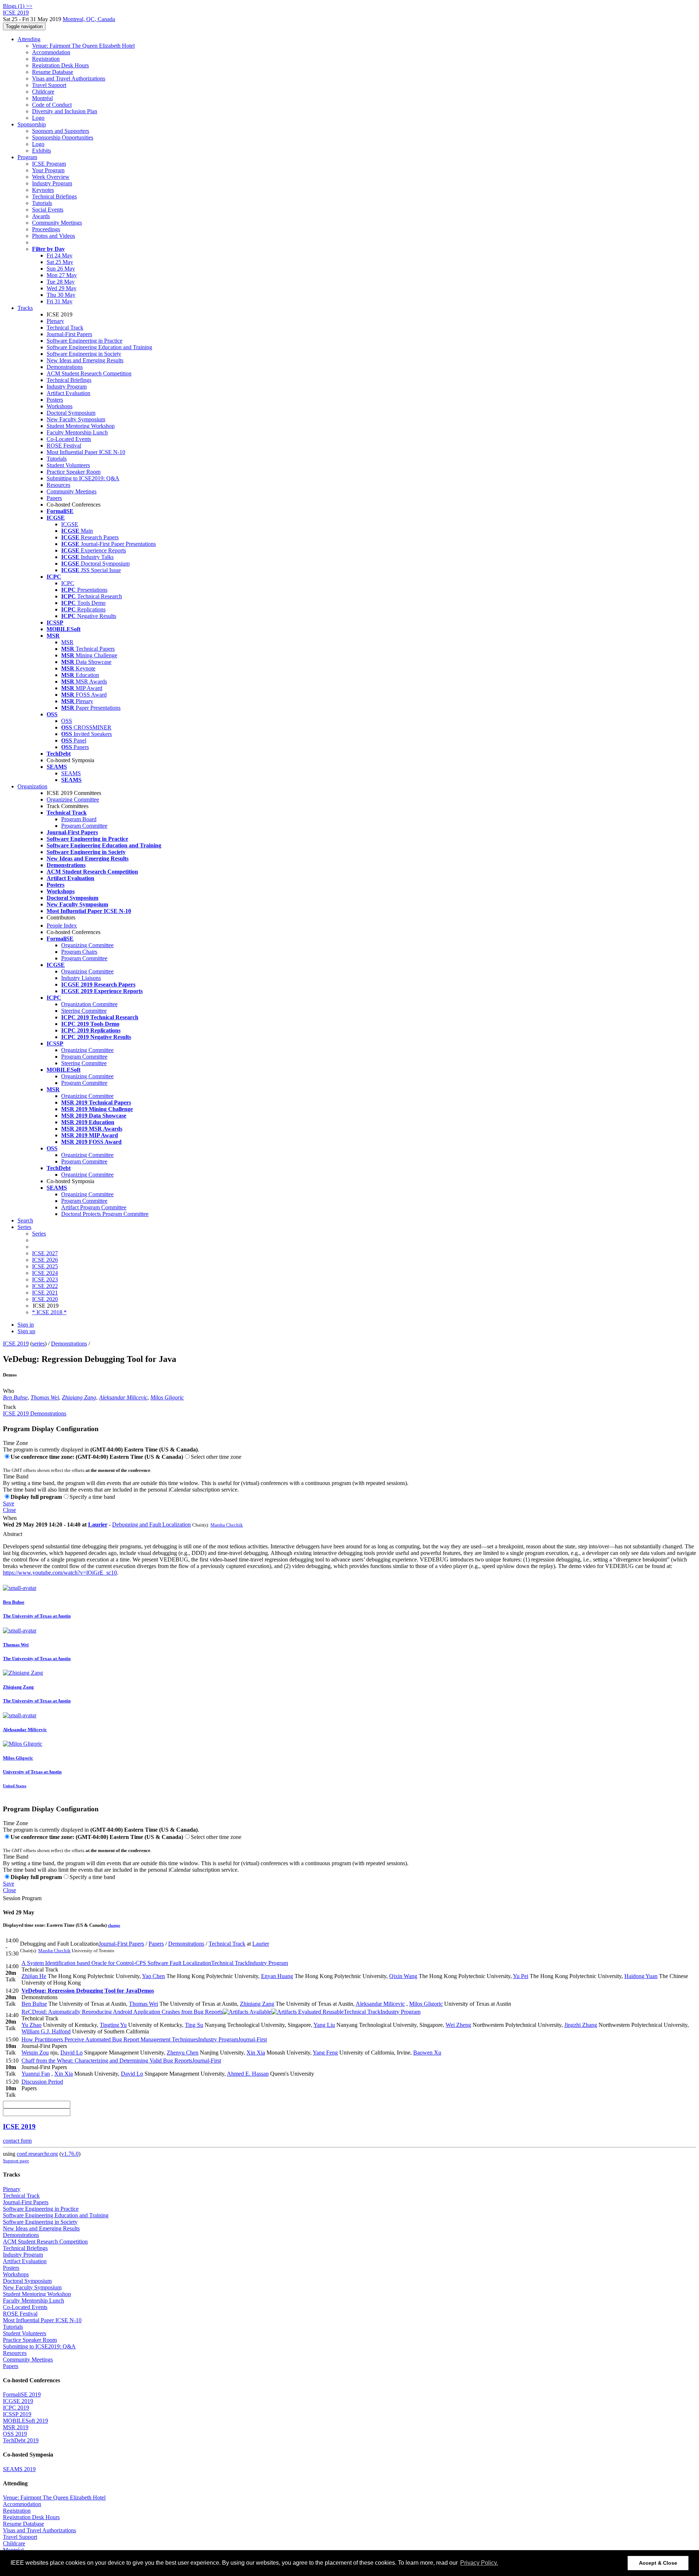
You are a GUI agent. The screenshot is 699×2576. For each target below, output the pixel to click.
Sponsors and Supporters (61, 131)
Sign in (26, 1325)
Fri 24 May (60, 255)
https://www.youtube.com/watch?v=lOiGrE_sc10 (60, 1573)
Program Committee (84, 826)
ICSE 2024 (45, 1273)
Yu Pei (521, 1976)
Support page (16, 2161)
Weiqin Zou (35, 2053)
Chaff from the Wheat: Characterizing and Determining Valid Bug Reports (121, 2061)
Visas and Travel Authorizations (69, 78)
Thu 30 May (61, 295)
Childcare (43, 92)
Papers (54, 498)
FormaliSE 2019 (22, 2394)
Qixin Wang (403, 1976)
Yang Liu (324, 2025)
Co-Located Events (69, 439)
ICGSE (70, 524)
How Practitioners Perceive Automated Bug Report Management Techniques (144, 2039)
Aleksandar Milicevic (123, 1397)
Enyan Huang (277, 1976)
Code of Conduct (52, 105)
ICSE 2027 (45, 1253)
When (10, 1518)
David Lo (72, 2053)
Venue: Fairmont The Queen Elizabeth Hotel (83, 46)
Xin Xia (256, 2053)
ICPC (68, 583)
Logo (38, 118)
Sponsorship (32, 124)
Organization (32, 786)
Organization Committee (89, 1004)
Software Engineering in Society (84, 354)
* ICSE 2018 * (49, 1312)
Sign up (26, 1331)
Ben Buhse (15, 1397)
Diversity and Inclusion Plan (65, 111)
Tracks (25, 308)
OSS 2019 (15, 2434)
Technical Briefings (54, 196)
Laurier (98, 1525)
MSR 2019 (16, 2427)
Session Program (22, 1898)
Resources (58, 485)
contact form (17, 2141)
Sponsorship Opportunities (63, 137)
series (38, 1344)
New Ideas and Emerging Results (85, 360)
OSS (67, 721)
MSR (67, 642)
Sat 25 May (60, 262)
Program (27, 157)
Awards (41, 216)
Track (9, 1407)
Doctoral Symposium (71, 413)
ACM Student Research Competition (89, 373)
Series (39, 1234)
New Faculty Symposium (76, 419)
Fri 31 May (60, 301)
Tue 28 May (61, 282)
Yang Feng (325, 2053)
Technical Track (65, 328)
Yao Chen (153, 1976)
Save (9, 1503)
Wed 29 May (62, 288)
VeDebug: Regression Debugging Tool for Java (88, 1991)
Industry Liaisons (81, 978)
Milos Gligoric (167, 1397)
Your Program (48, 170)
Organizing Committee (73, 799)
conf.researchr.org (37, 2154)
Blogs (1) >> (18, 6)
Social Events (48, 210)
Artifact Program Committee (94, 1207)
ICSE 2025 (45, 1266)
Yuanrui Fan (36, 2074)
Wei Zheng (458, 2025)
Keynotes (43, 190)
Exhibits (42, 151)
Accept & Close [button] (658, 2563)
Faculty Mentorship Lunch (77, 432)
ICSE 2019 (16, 1344)
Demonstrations (65, 367)
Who (9, 1391)
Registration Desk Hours (60, 65)
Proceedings (46, 229)
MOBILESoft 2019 (25, 2421)
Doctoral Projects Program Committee (105, 1214)
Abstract (13, 1534)
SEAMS (71, 773)
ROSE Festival (64, 446)
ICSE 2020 (45, 1299)
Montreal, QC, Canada (89, 19)
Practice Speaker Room (74, 472)
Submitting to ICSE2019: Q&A (83, 478)
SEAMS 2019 (19, 2469)
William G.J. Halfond (46, 2031)
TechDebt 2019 (21, 2440)
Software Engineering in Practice (84, 341)
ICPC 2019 (16, 2408)
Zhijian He (34, 1976)
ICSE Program (49, 164)
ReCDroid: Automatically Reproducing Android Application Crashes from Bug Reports (221, 2012)
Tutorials (42, 203)
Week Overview (51, 177)
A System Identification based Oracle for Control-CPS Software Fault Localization (155, 1963)
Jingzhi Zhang (581, 2025)
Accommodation (51, 52)
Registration (46, 59)
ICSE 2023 (45, 1279)
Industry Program (52, 183)
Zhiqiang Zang (79, 1397)
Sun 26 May (61, 269)
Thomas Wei (45, 1397)
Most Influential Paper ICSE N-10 (86, 452)
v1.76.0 (70, 2154)
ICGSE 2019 (18, 2401)
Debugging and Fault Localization (151, 1525)
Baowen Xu (427, 2053)
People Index (62, 925)
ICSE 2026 (45, 1260)
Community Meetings (57, 223)
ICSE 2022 (45, 1286)
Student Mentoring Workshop (81, 426)
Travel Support (49, 85)
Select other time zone (216, 1457)
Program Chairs (79, 952)
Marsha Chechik (227, 1525)
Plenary (55, 321)
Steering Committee (84, 1011)
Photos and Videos (54, 236)
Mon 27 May (62, 275)
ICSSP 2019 (17, 2414)
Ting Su (194, 2025)
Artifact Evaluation (68, 393)
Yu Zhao (31, 2025)
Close (9, 1510)
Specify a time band (92, 1497)
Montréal (42, 98)
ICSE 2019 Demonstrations (35, 1413)
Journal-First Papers (69, 334)
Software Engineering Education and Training (99, 347)
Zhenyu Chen (183, 2053)
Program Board (79, 819)
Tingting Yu (113, 2025)
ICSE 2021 (45, 1293)
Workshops (60, 406)
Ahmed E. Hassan (248, 2074)
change (114, 1925)
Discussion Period (42, 2082)
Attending (29, 39)
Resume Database (53, 72)
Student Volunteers (68, 465)
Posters (55, 400)
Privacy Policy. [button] (479, 2563)
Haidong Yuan (641, 1976)
